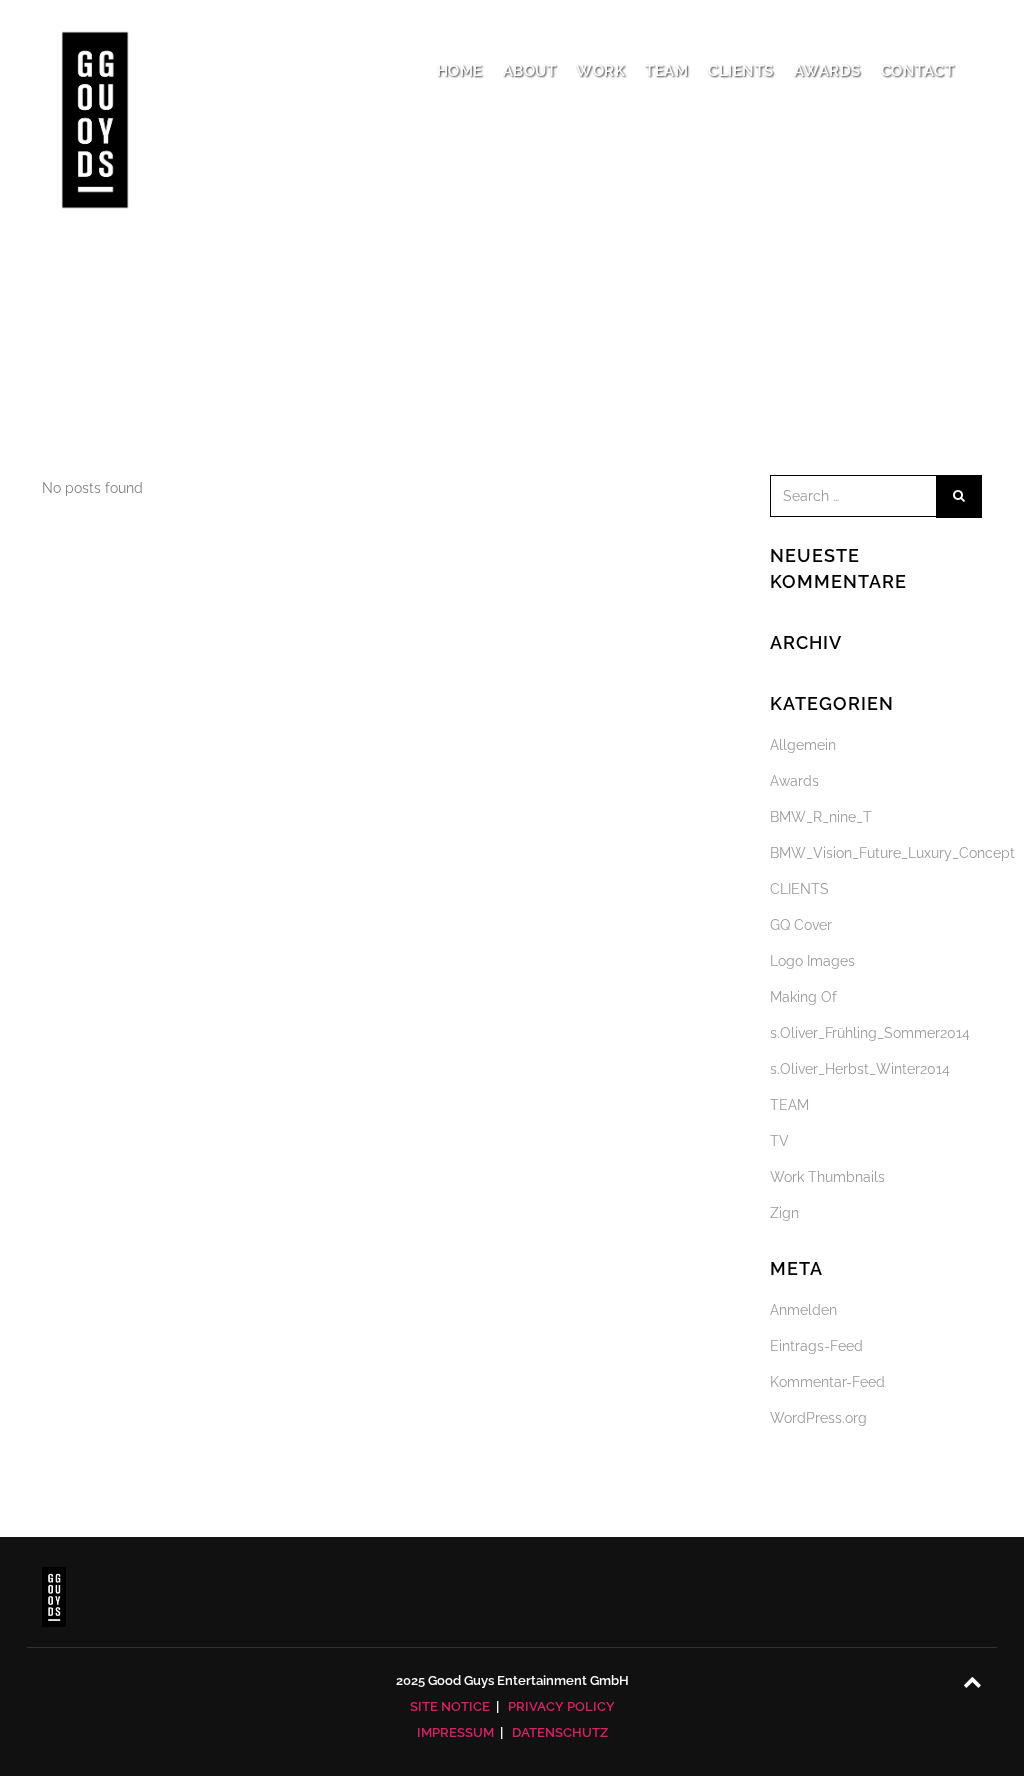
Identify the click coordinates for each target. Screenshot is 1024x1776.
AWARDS (827, 71)
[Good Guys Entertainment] (95, 70)
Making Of (803, 997)
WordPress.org (818, 1418)
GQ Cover (801, 925)
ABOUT (530, 71)
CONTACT (918, 71)
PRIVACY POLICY (561, 1706)
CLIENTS (741, 71)
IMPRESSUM (455, 1732)
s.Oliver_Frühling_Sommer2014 (870, 1033)
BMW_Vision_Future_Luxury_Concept (892, 853)
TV (779, 1141)
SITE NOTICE (450, 1706)
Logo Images (812, 961)
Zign (784, 1213)
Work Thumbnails (827, 1177)
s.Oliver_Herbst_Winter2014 (860, 1069)
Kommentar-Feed (827, 1382)
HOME (460, 71)
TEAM (666, 71)
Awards (794, 781)
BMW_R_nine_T (821, 817)
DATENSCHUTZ (560, 1732)
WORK (600, 71)
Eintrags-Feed (816, 1346)
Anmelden (803, 1310)
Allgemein (803, 745)
